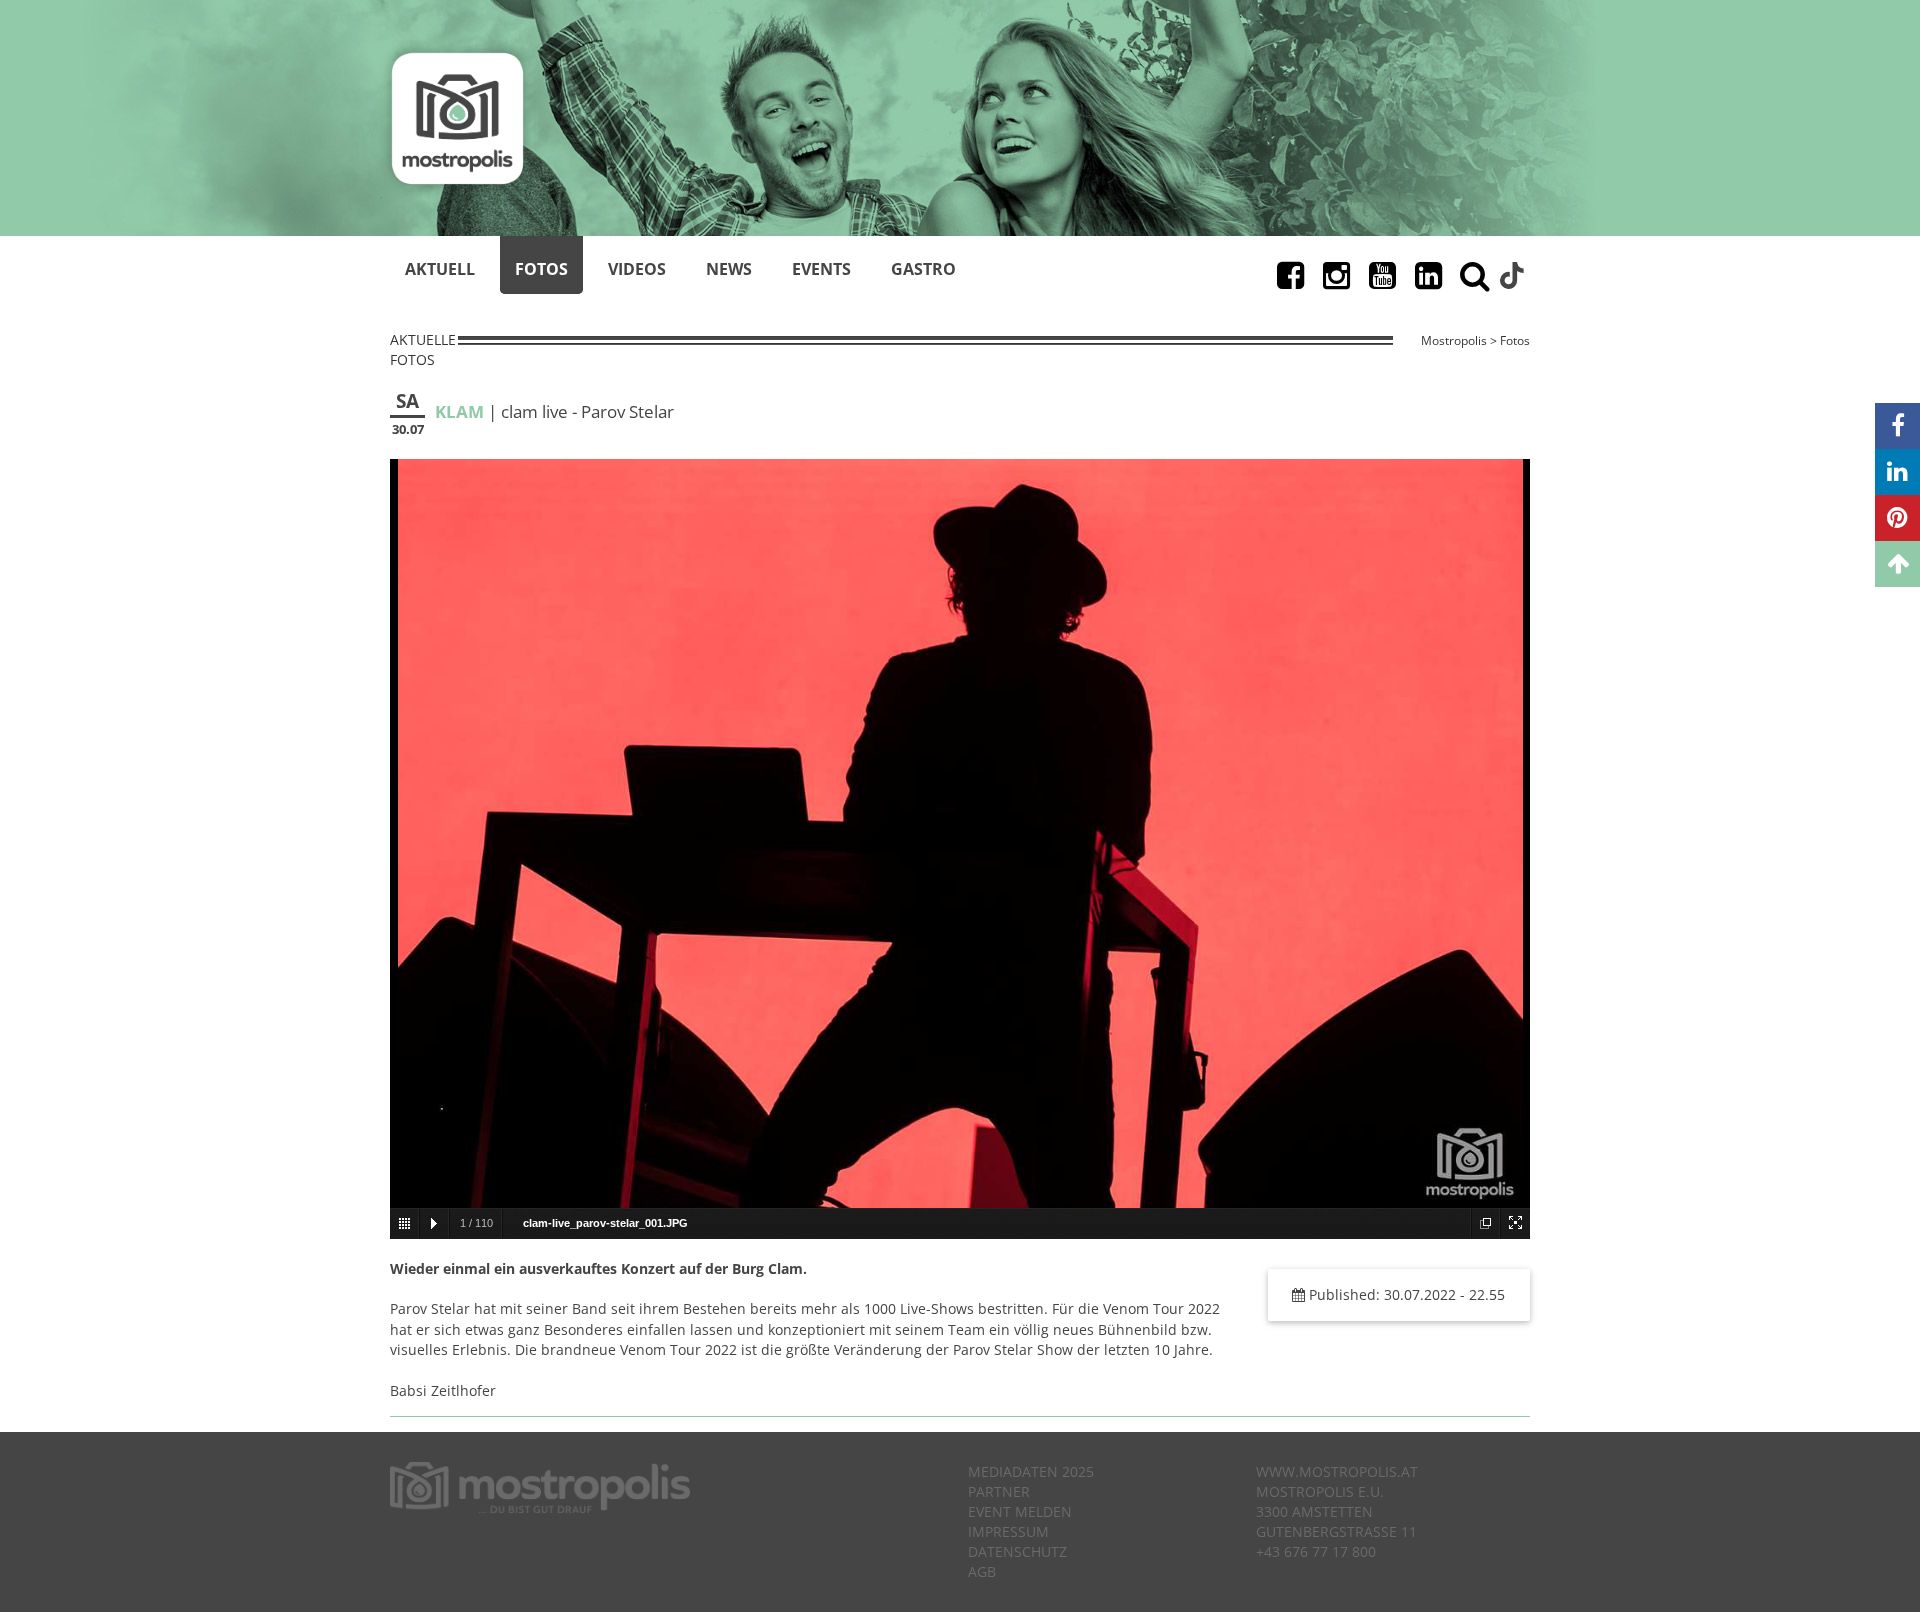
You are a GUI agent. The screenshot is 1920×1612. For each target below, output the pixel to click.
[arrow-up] (1897, 564)
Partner (999, 1491)
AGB (982, 1571)
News (729, 269)
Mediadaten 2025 (1031, 1471)
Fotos (541, 269)
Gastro (923, 269)
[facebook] (1897, 426)
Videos (637, 269)
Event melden (1020, 1511)
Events (821, 269)
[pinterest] (1897, 518)
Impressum (1008, 1531)
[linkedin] (1897, 472)
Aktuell (440, 269)
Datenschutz (1017, 1551)
